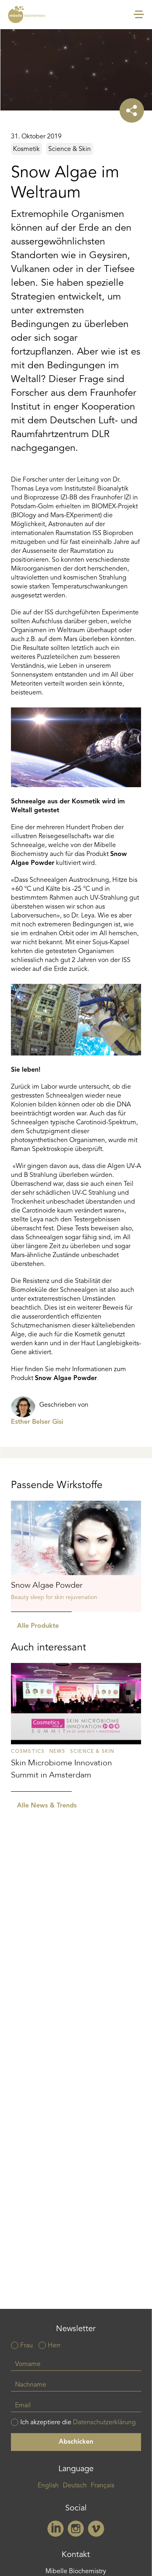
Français (103, 2486)
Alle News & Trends (47, 1806)
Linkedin (56, 2529)
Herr (54, 2346)
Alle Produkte (38, 1626)
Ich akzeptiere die (78, 2423)
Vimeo (96, 2529)
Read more (76, 1556)
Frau (27, 2346)
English (48, 2486)
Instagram (76, 2529)
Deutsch (75, 2486)
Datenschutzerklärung (104, 2423)
